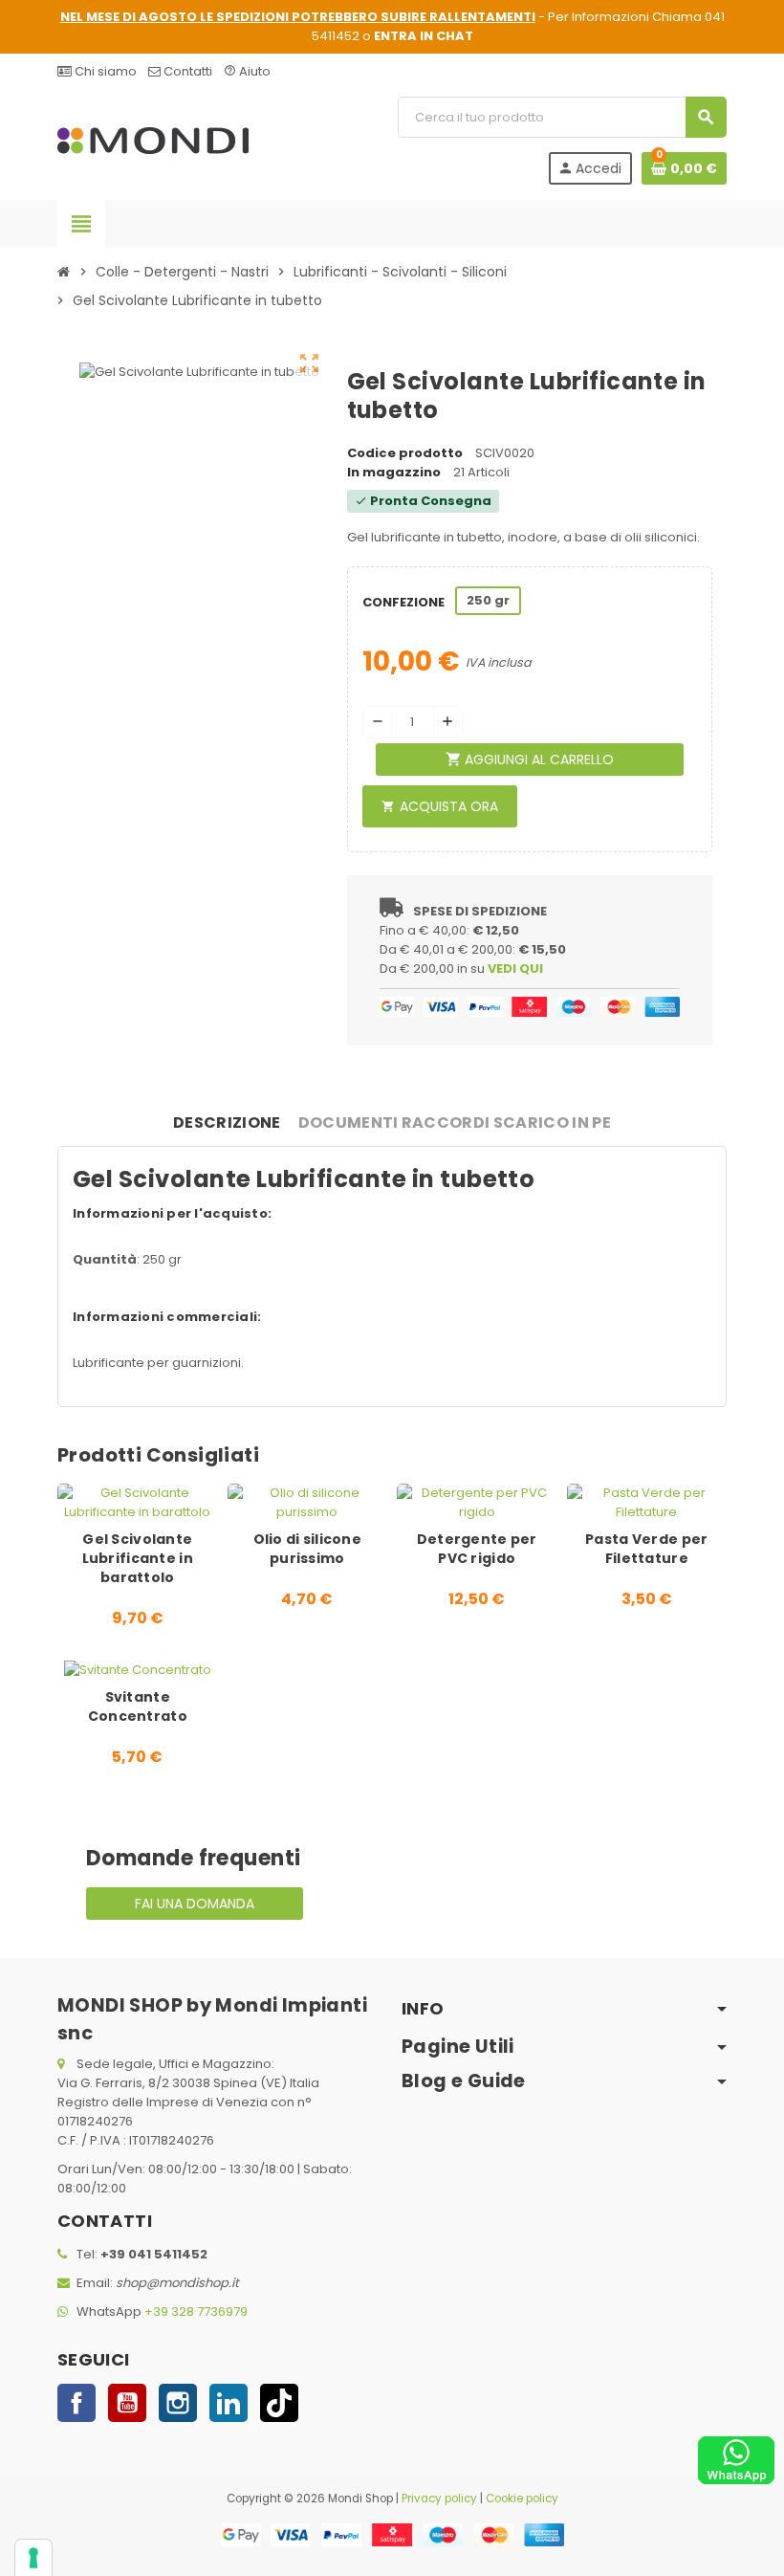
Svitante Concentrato (138, 1706)
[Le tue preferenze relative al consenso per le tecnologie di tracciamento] (33, 2558)
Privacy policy (439, 2499)
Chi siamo (104, 71)
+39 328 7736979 (196, 2312)
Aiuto (247, 71)
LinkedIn (229, 2403)
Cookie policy (522, 2499)
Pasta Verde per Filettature (646, 1549)
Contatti (186, 71)
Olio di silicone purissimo (307, 1549)
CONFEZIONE (402, 602)
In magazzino (394, 472)
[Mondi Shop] (153, 140)
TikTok (279, 2403)
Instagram (178, 2403)
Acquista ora (440, 806)
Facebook (76, 2403)
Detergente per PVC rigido (477, 1549)
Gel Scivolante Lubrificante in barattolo (138, 1558)
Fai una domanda (195, 1904)
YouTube (127, 2403)
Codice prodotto (405, 453)
